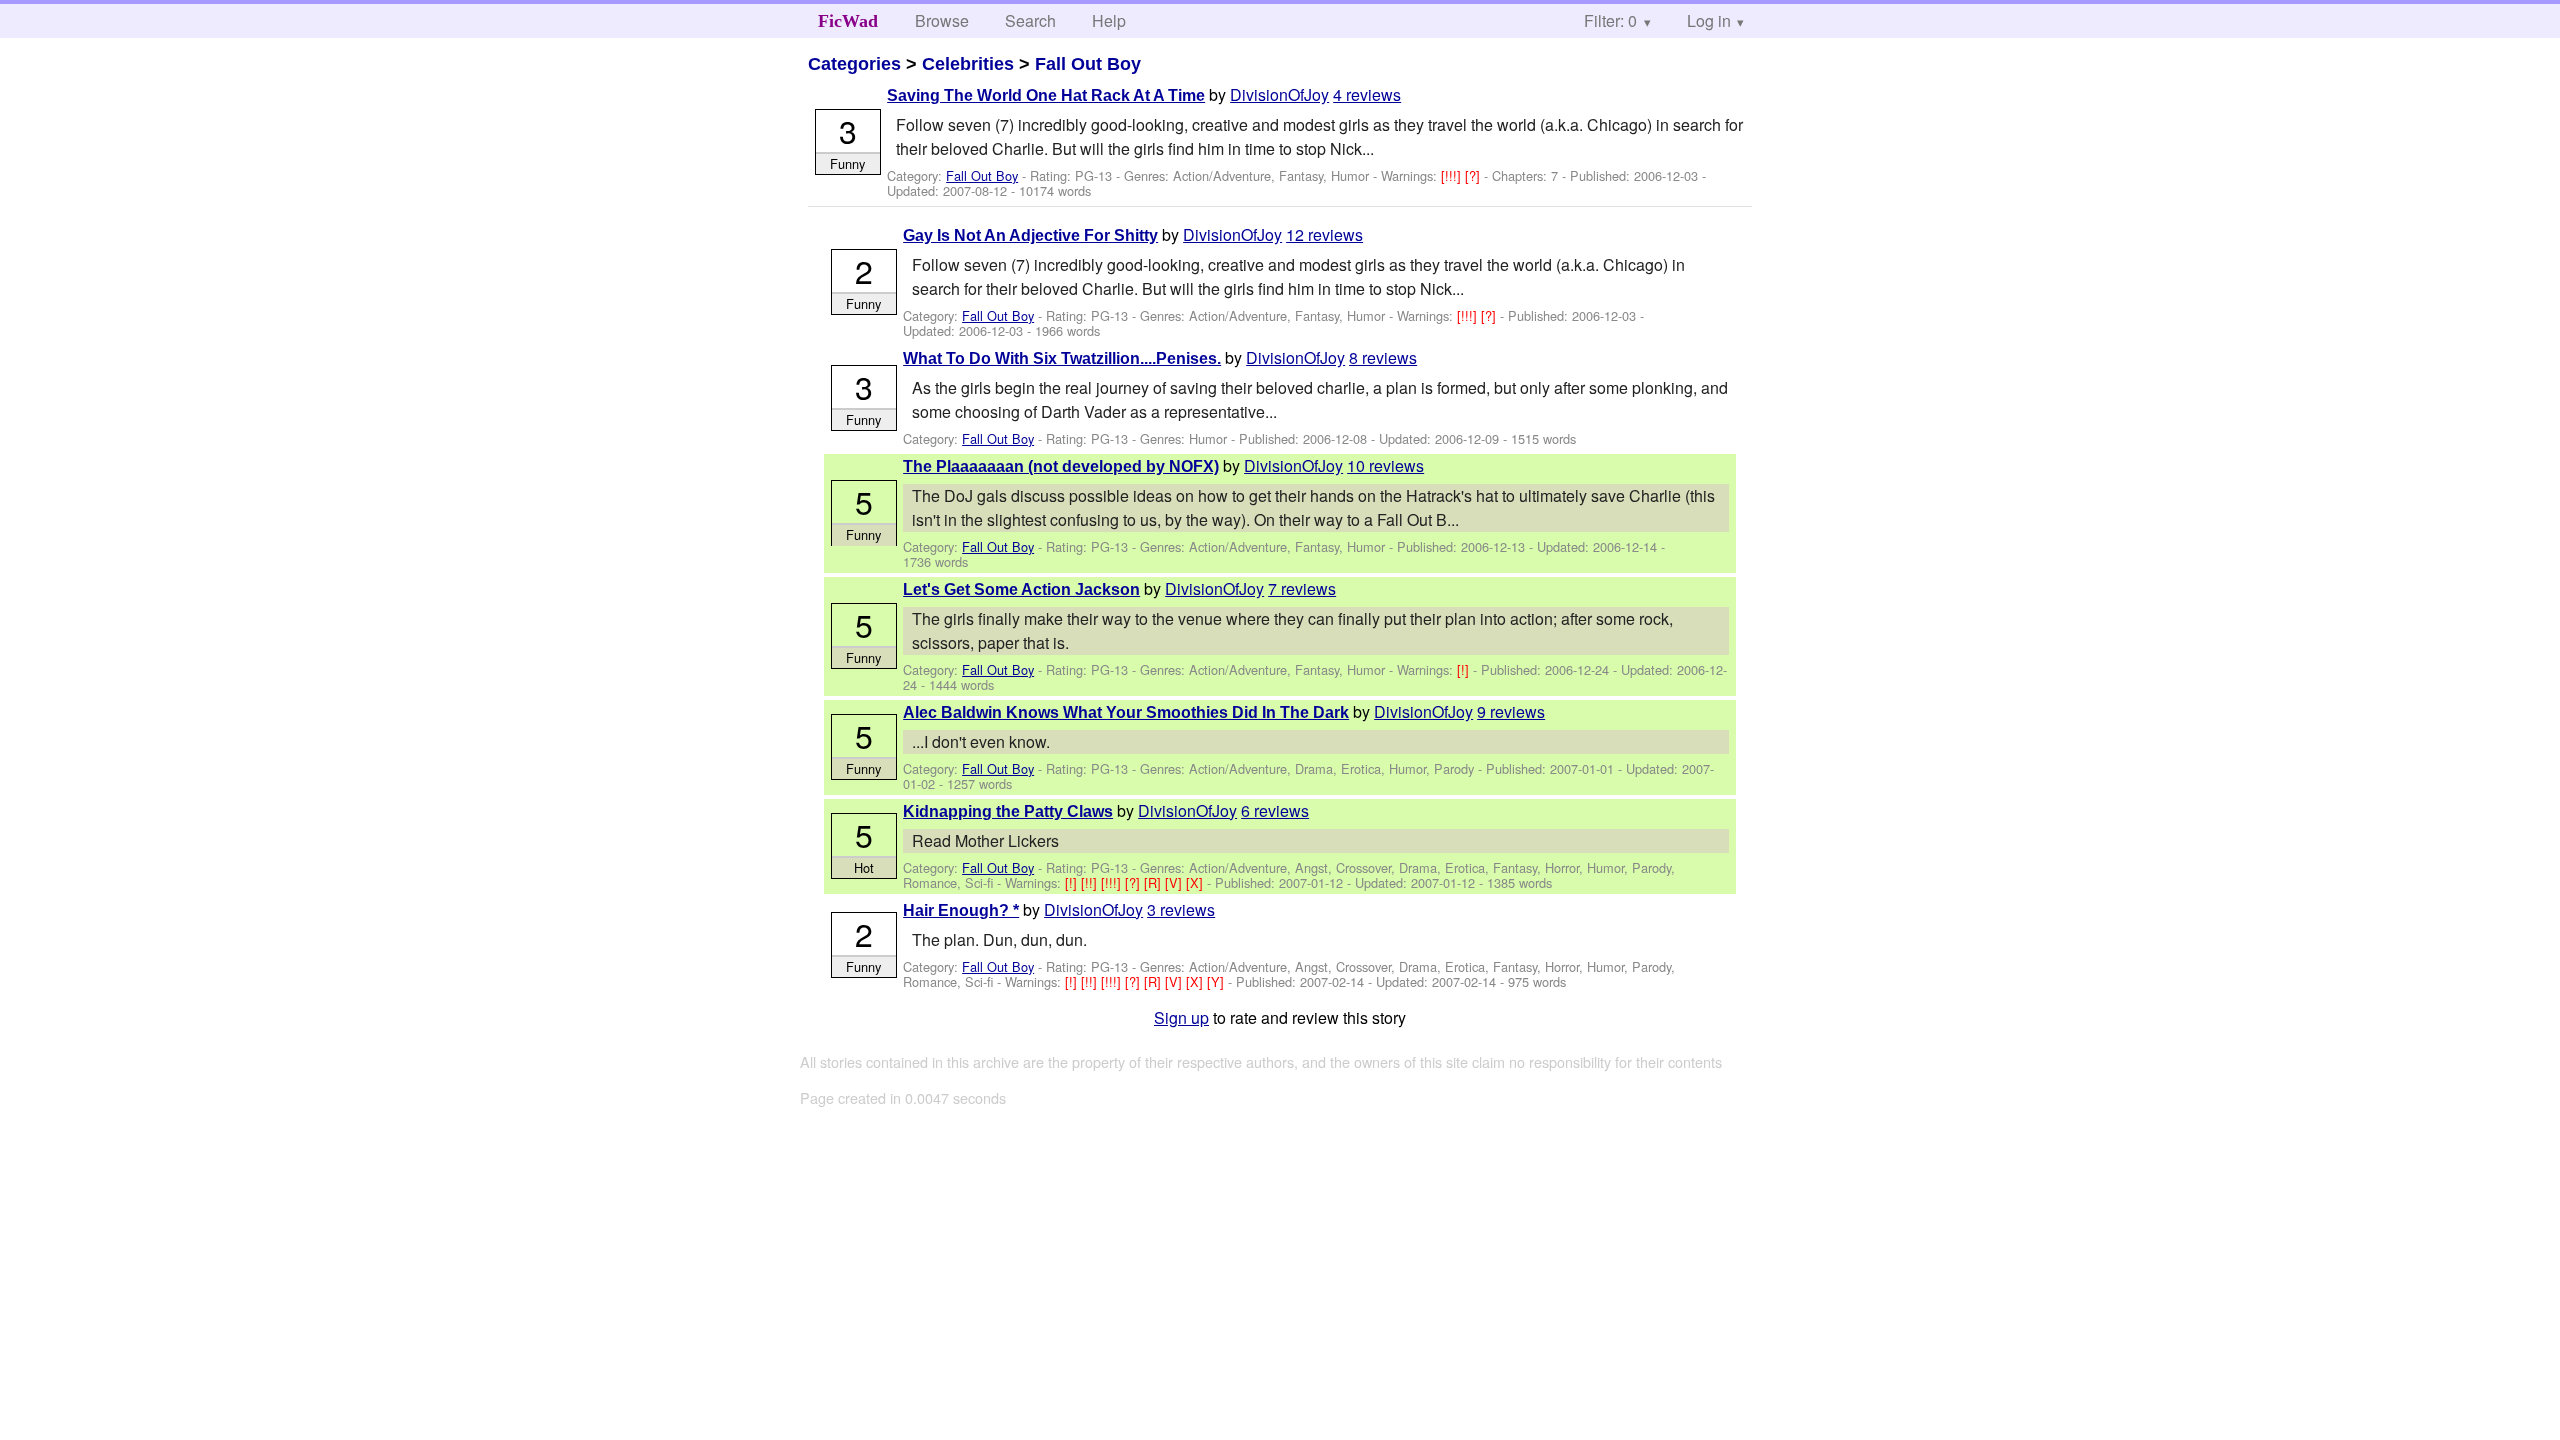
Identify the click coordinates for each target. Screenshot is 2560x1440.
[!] (1465, 669)
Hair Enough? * (961, 910)
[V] (1175, 882)
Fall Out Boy (1088, 64)
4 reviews (1367, 94)
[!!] (1091, 882)
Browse (942, 20)
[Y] (1217, 981)
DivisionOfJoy (1279, 94)
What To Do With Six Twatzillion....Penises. (1062, 358)
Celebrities (968, 64)
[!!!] (1453, 175)
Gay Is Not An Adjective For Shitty (1030, 235)
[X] (1196, 882)
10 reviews (1385, 465)
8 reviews (1383, 357)
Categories (854, 64)
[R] (1154, 882)
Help (1109, 20)
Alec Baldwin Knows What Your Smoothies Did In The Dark (1126, 712)
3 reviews (1181, 909)
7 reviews (1302, 588)
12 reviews (1324, 234)
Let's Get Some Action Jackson (1021, 589)
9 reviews (1511, 711)
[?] (1474, 175)
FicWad (848, 21)
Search (1030, 20)
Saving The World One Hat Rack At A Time (1046, 95)
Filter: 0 (1610, 20)
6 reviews (1275, 810)
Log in (1709, 20)
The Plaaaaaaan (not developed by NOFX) (1061, 466)
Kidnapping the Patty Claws (1008, 811)
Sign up (1181, 1017)
